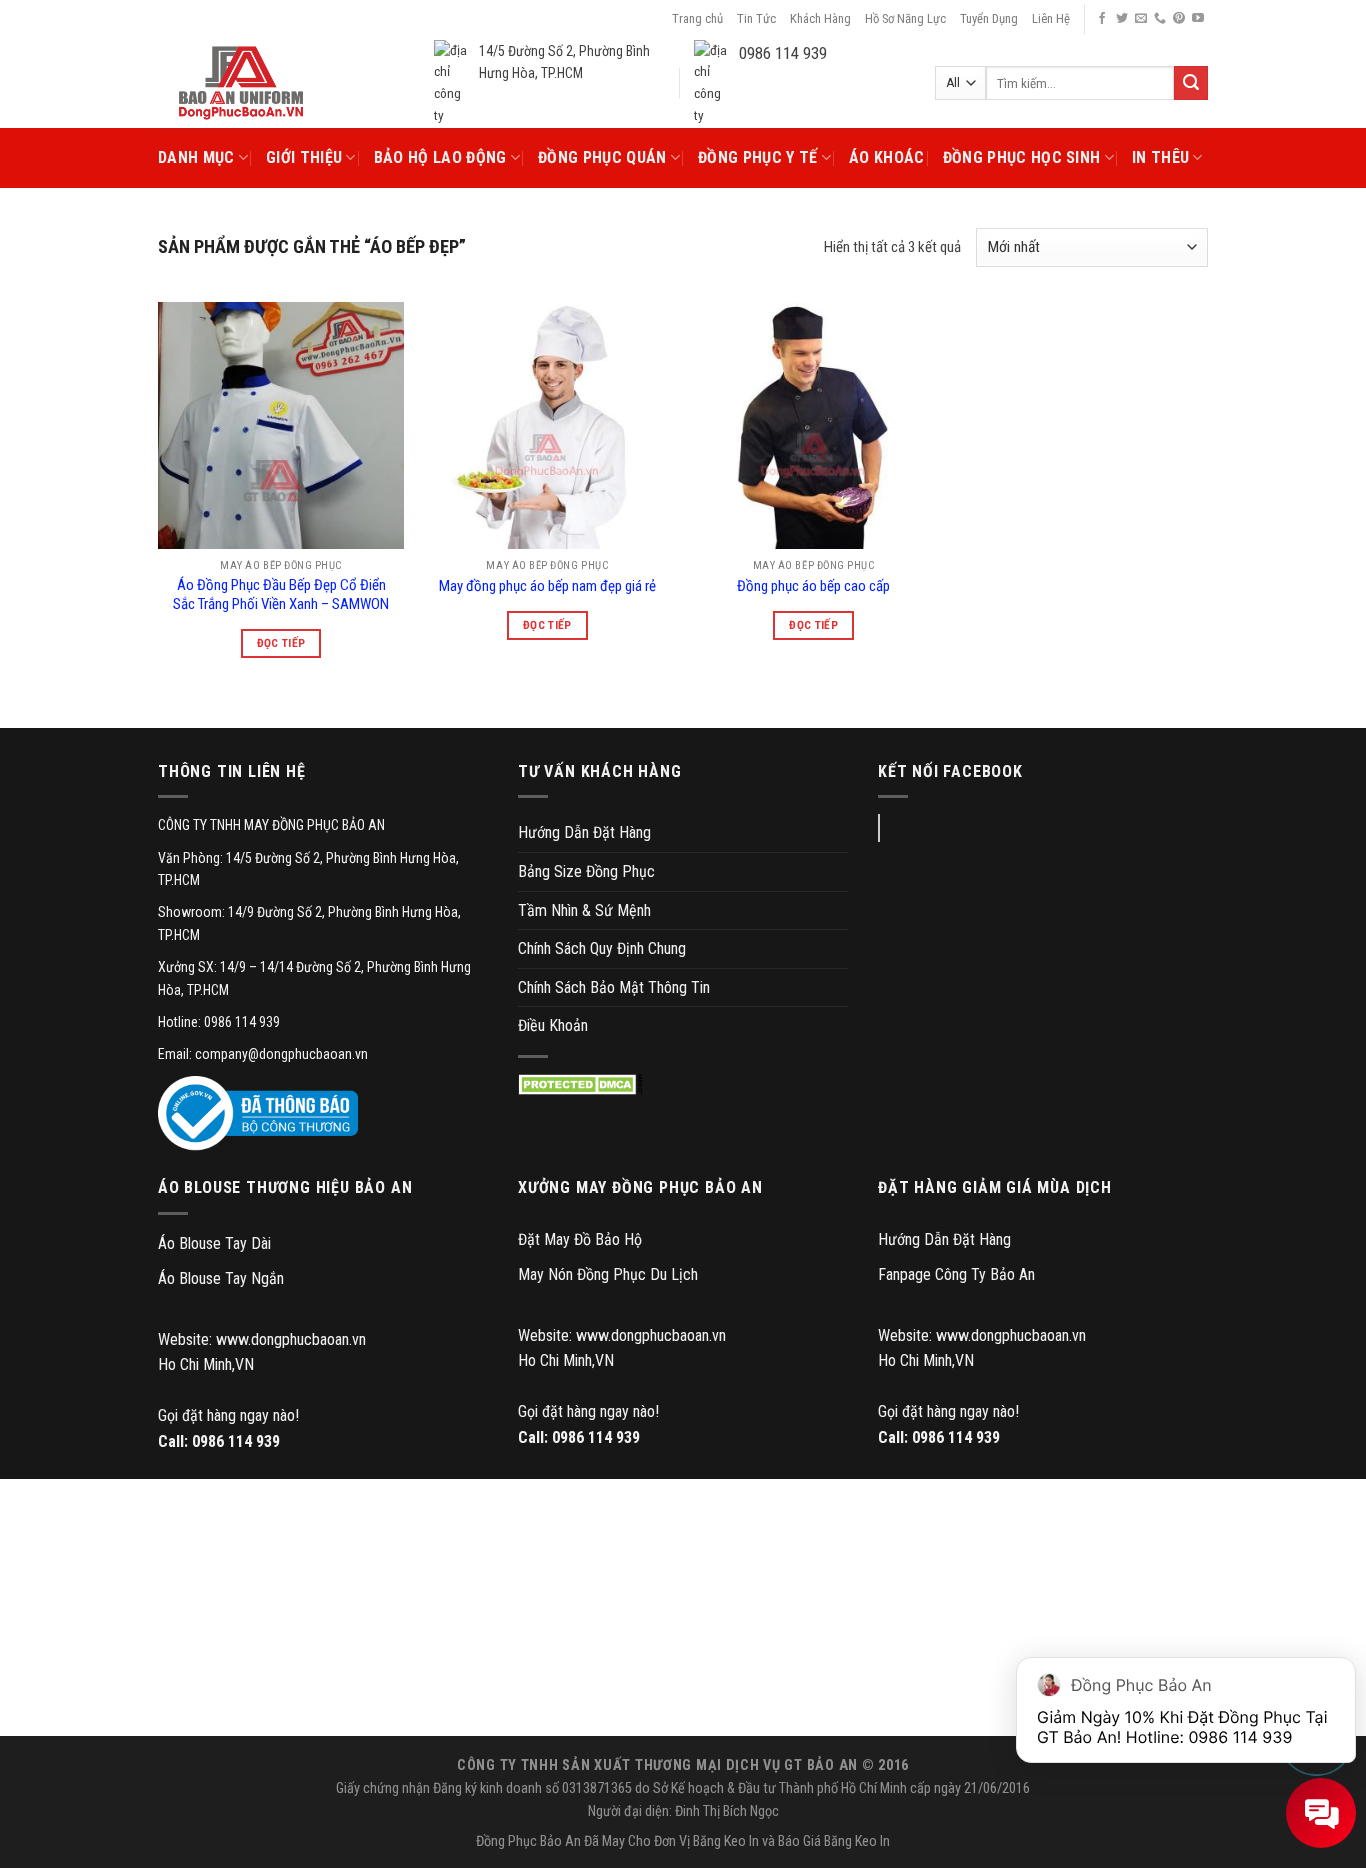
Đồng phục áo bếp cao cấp (813, 586)
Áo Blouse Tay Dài (214, 1243)
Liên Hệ (1051, 18)
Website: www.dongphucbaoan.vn (262, 1339)
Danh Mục (196, 157)
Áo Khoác (887, 157)
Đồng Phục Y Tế (757, 157)
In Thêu (1160, 157)
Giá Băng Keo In (846, 1841)
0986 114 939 (236, 1441)
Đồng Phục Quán (602, 157)
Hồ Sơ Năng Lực (905, 18)
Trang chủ (697, 18)
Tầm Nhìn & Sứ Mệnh (584, 910)
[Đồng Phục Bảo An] (241, 83)
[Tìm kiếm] (1191, 83)
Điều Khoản (553, 1025)
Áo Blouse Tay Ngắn (221, 1278)
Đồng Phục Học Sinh (1022, 157)
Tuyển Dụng (989, 18)
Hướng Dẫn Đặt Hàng (584, 832)
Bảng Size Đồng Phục (586, 871)
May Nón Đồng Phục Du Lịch (608, 1274)
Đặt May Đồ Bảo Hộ (580, 1239)
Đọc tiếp (281, 643)
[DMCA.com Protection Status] (580, 1084)
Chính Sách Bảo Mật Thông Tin (614, 987)
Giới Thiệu (304, 157)
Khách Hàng (820, 18)
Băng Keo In (726, 1841)
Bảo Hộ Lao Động (440, 157)
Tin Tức (756, 18)
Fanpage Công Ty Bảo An (956, 1274)
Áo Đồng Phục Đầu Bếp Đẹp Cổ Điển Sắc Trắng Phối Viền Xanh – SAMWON (281, 595)
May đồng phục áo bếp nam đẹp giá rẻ (547, 586)
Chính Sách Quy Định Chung (602, 948)
